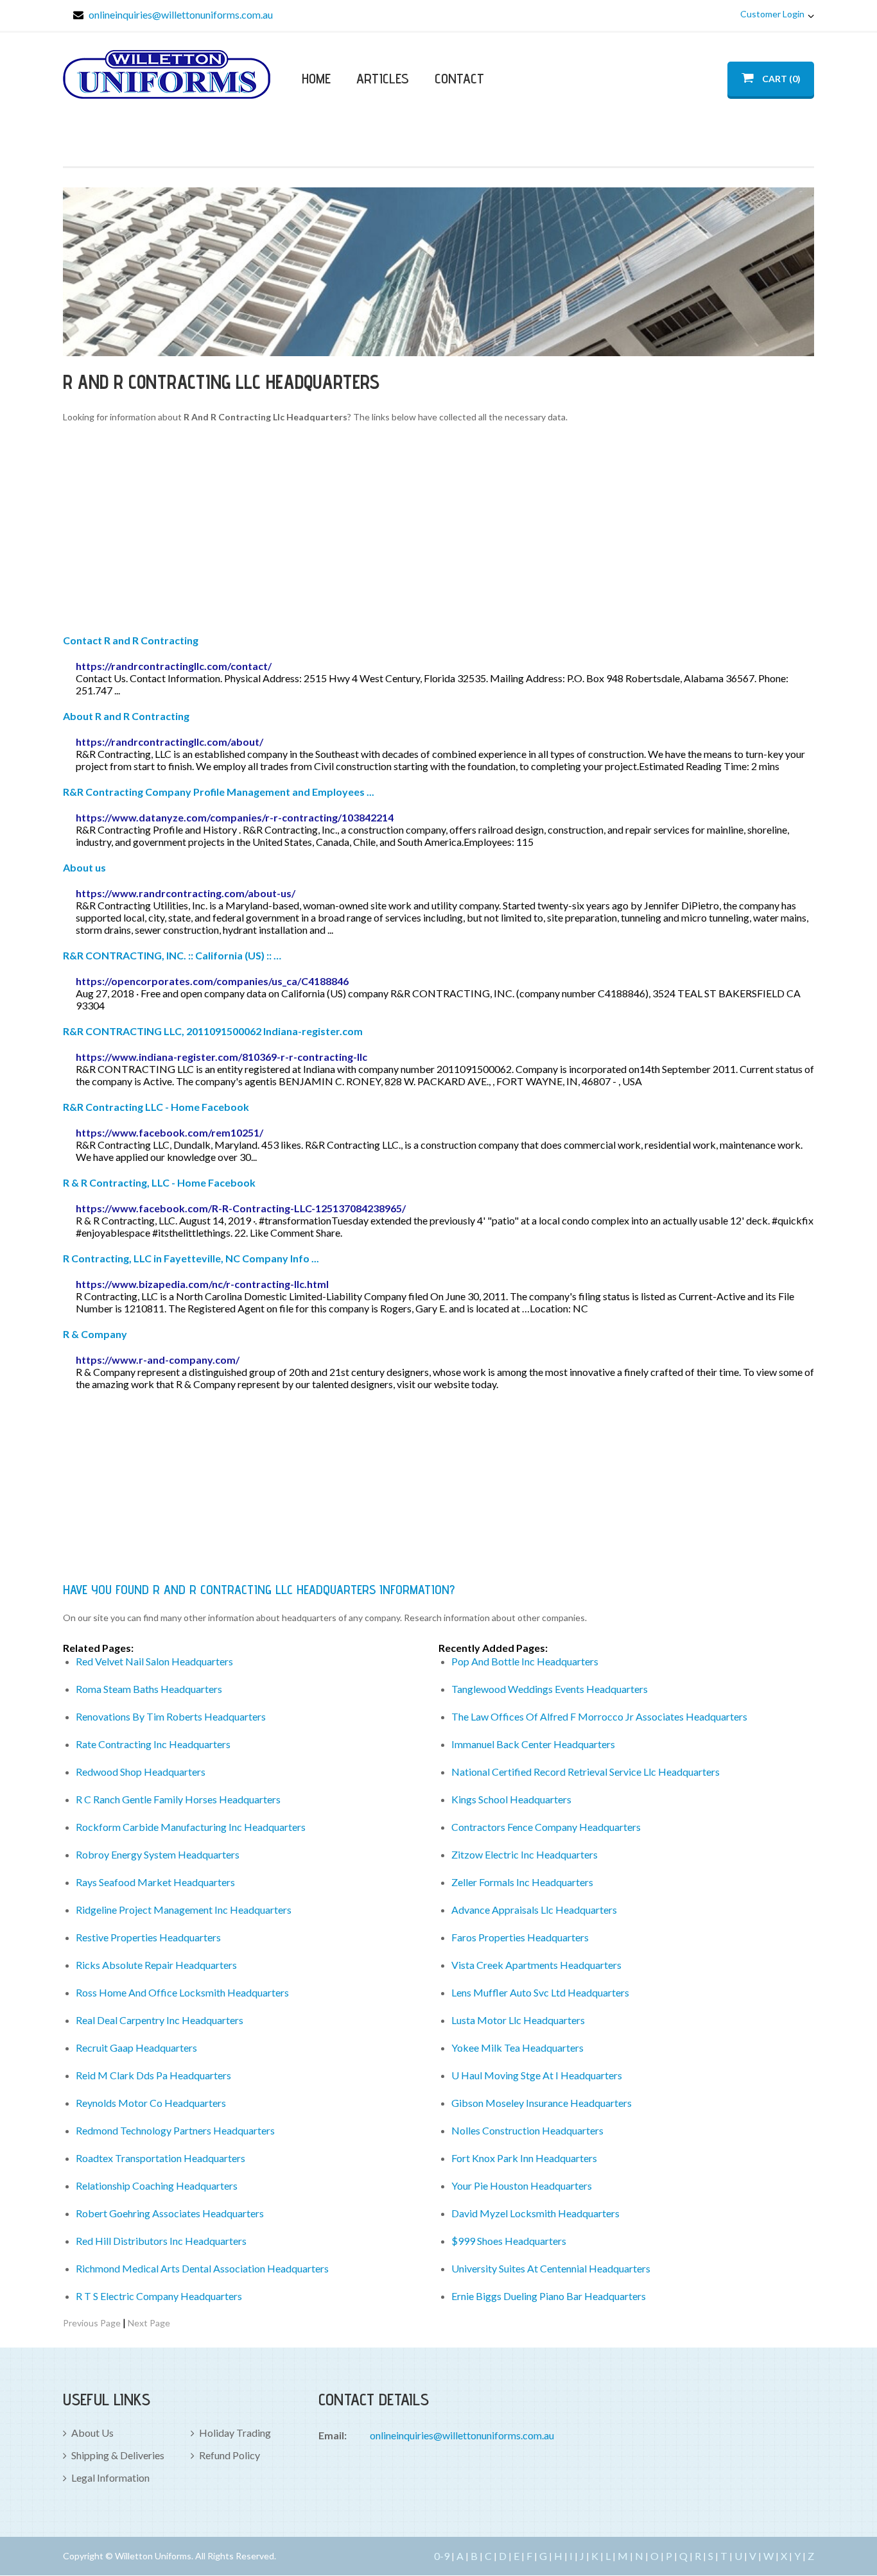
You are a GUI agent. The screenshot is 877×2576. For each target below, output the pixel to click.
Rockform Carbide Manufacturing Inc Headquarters (191, 1827)
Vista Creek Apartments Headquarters (536, 1965)
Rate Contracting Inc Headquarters (153, 1744)
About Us (92, 2433)
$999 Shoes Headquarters (509, 2241)
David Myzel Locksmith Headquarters (535, 2213)
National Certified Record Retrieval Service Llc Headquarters (586, 1772)
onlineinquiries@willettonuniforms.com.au (181, 14)
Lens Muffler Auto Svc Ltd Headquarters (540, 1992)
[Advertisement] (438, 531)
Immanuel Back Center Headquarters (533, 1744)
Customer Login (772, 14)
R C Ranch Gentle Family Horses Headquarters (178, 1799)
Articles (383, 78)
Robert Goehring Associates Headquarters (170, 2213)
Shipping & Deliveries (118, 2455)
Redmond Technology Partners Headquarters (175, 2130)
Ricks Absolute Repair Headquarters (156, 1965)
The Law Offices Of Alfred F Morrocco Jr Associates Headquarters (599, 1716)
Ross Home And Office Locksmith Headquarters (182, 1992)
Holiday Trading (235, 2433)
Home (316, 78)
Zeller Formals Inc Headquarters (522, 1882)
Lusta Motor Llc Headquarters (518, 2020)
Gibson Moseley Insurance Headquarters (542, 2103)
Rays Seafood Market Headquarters (155, 1882)
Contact (459, 78)
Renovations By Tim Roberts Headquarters (171, 1716)
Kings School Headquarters (511, 1799)
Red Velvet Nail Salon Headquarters (154, 1661)
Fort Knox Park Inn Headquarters (524, 2158)
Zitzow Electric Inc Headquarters (525, 1854)
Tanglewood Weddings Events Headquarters (550, 1689)
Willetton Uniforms (167, 74)
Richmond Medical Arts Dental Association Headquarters (202, 2268)
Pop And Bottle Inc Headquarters (525, 1661)
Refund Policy (230, 2455)
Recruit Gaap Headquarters (136, 2048)
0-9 (442, 2556)
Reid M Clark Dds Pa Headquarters (153, 2075)
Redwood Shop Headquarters (141, 1772)
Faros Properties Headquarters (520, 1937)
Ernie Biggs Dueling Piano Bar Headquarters (549, 2296)
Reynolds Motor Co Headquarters (151, 2103)
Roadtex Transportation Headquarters (161, 2158)
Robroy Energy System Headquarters (158, 1854)
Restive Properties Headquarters (148, 1937)
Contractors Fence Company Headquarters (546, 1827)
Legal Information (110, 2477)
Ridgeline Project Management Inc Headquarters (184, 1910)
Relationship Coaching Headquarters (157, 2185)
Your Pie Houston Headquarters (522, 2185)
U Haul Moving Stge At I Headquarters (537, 2075)
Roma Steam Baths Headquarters (149, 1689)
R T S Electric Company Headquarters (159, 2296)
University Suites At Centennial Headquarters (551, 2268)
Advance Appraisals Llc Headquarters (534, 1910)
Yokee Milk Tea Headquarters (517, 2048)
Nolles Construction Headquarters (527, 2130)
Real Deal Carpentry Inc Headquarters (160, 2020)
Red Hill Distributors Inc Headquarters (161, 2241)
